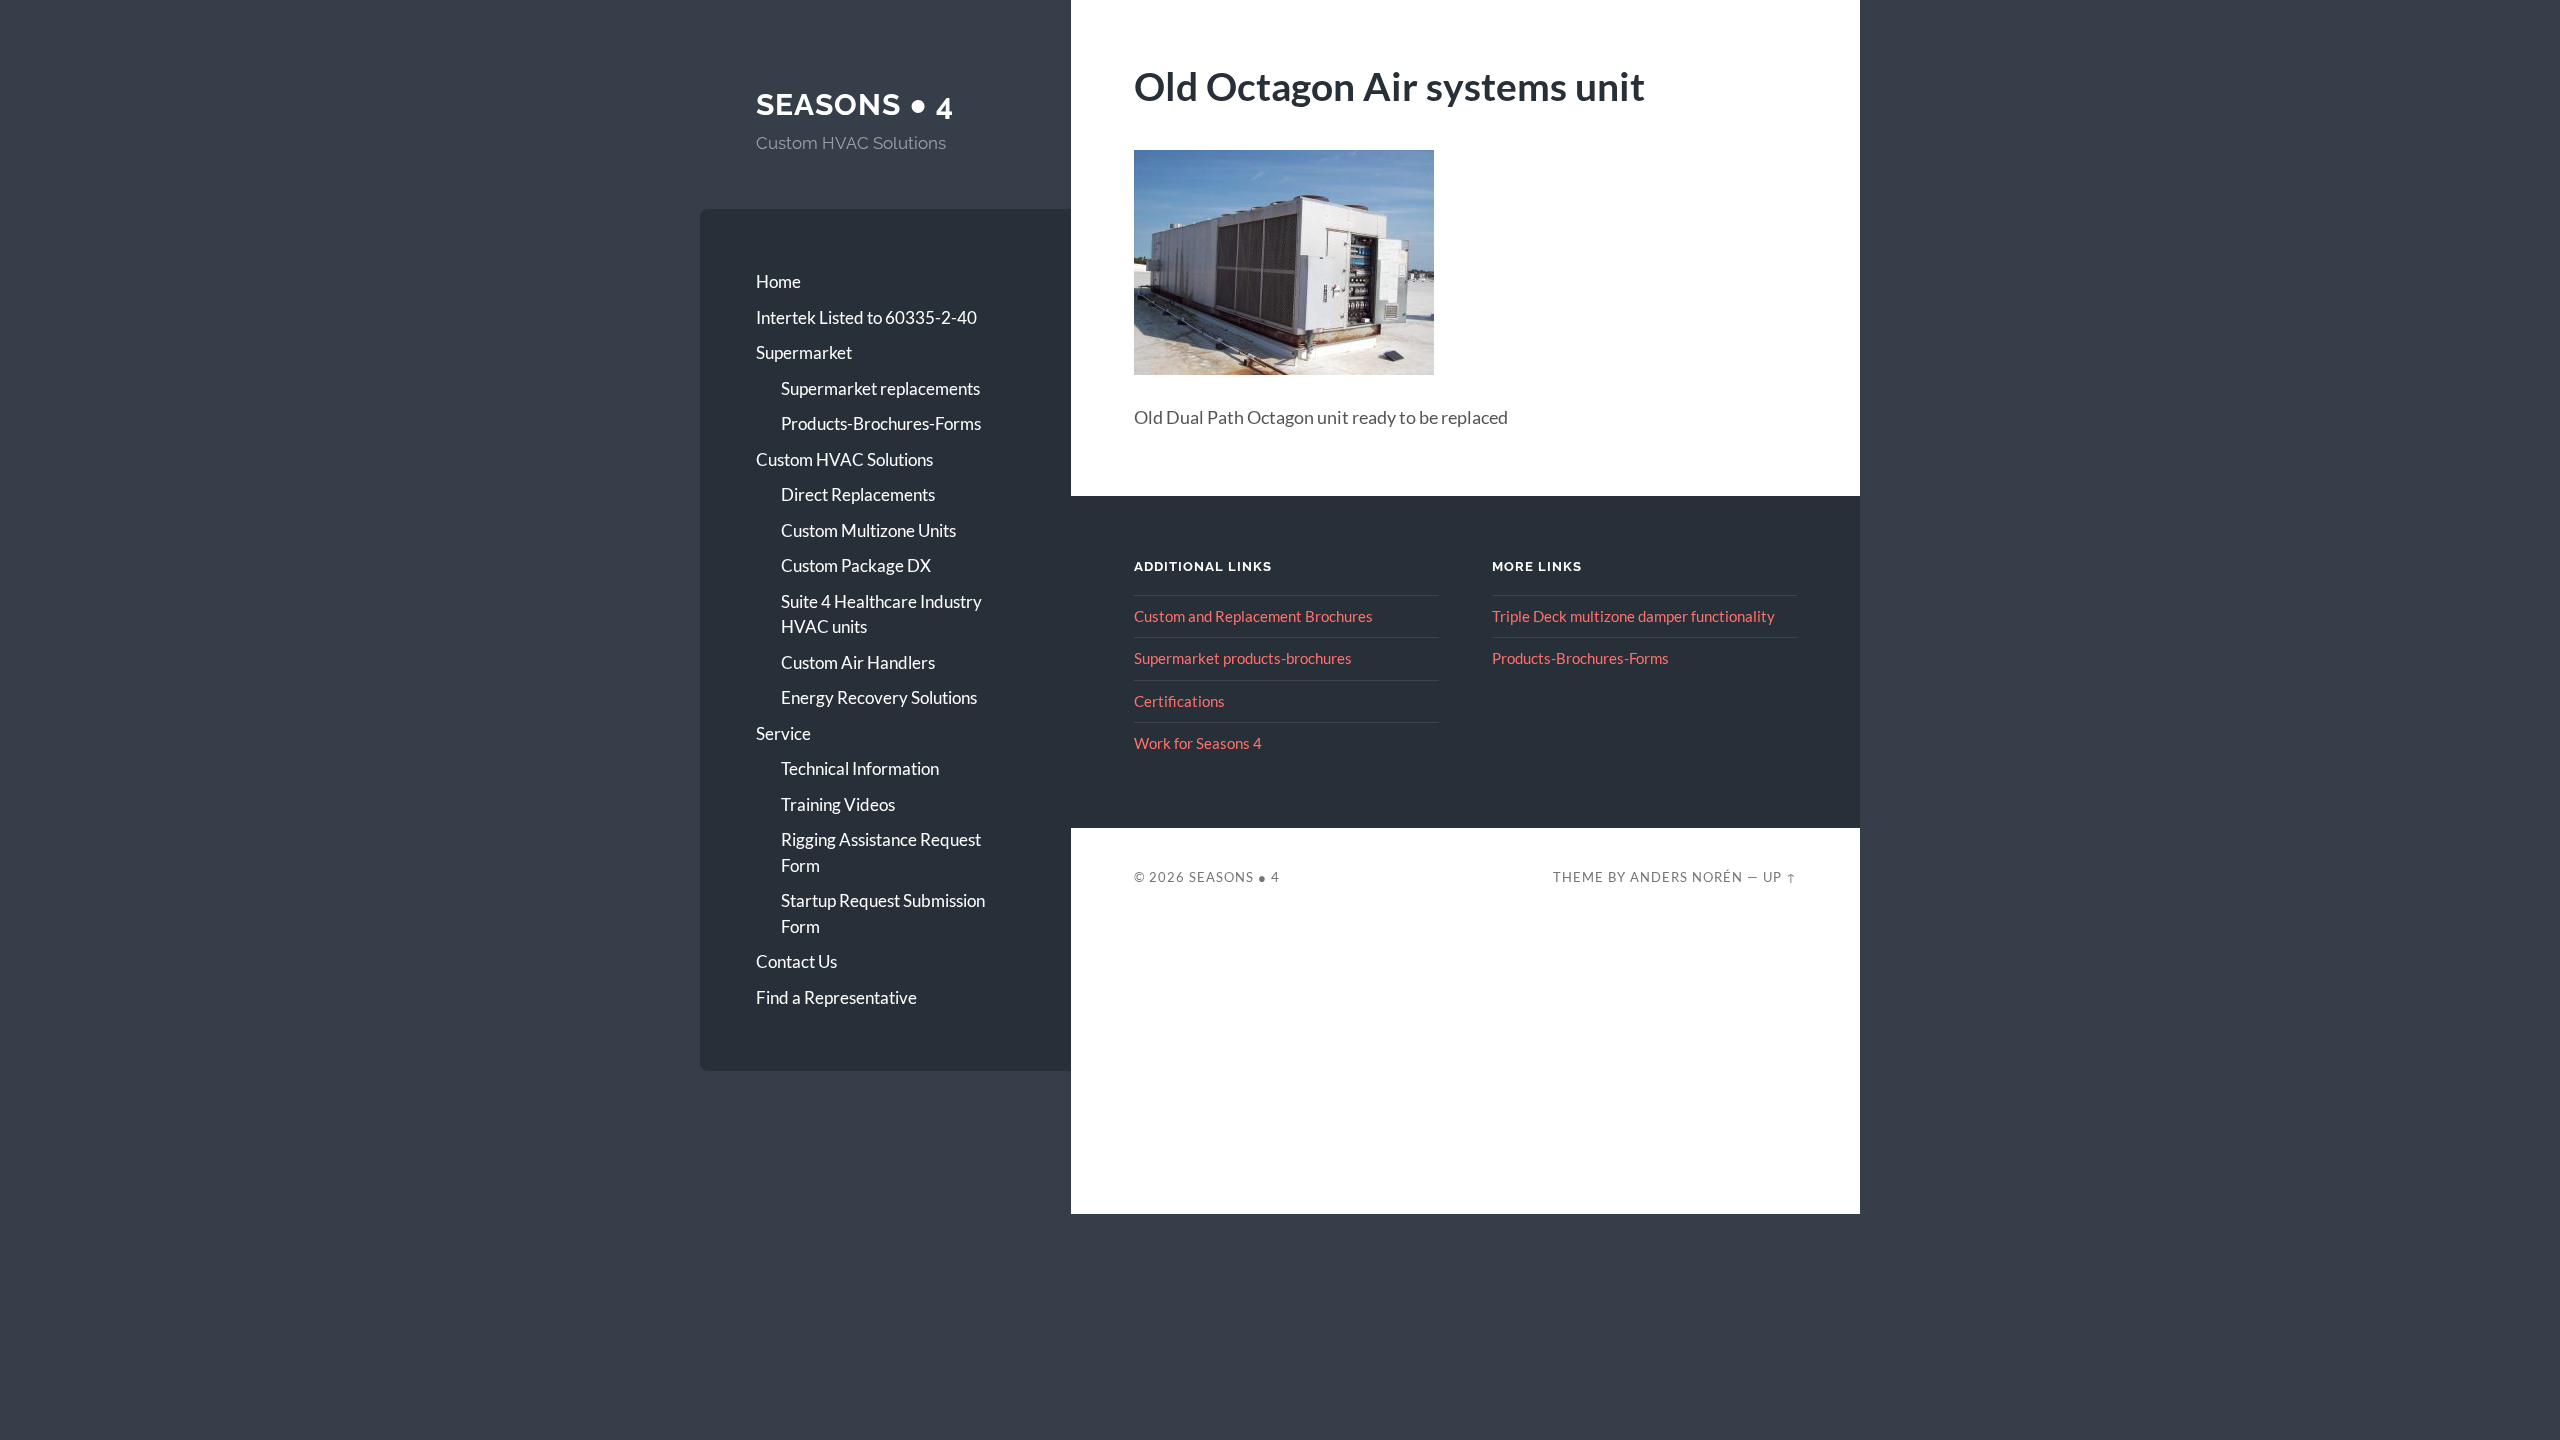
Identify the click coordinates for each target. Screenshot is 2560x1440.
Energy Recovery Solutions (879, 697)
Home (778, 281)
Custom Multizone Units (868, 530)
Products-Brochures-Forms (881, 423)
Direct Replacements (858, 494)
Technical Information (860, 768)
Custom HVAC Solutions (844, 459)
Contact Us (796, 961)
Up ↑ (1780, 877)
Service (783, 733)
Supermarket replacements (880, 388)
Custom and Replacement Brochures (1253, 616)
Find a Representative (836, 997)
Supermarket (804, 352)
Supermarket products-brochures (1243, 658)
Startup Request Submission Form (883, 913)
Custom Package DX (856, 565)
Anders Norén (1686, 877)
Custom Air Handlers (858, 662)
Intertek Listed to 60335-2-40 (866, 317)
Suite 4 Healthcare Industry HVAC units (881, 614)
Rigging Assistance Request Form (881, 852)
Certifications (1179, 701)
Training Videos (838, 804)
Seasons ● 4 (855, 104)
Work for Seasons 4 (1198, 743)
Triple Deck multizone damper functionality (1633, 616)
